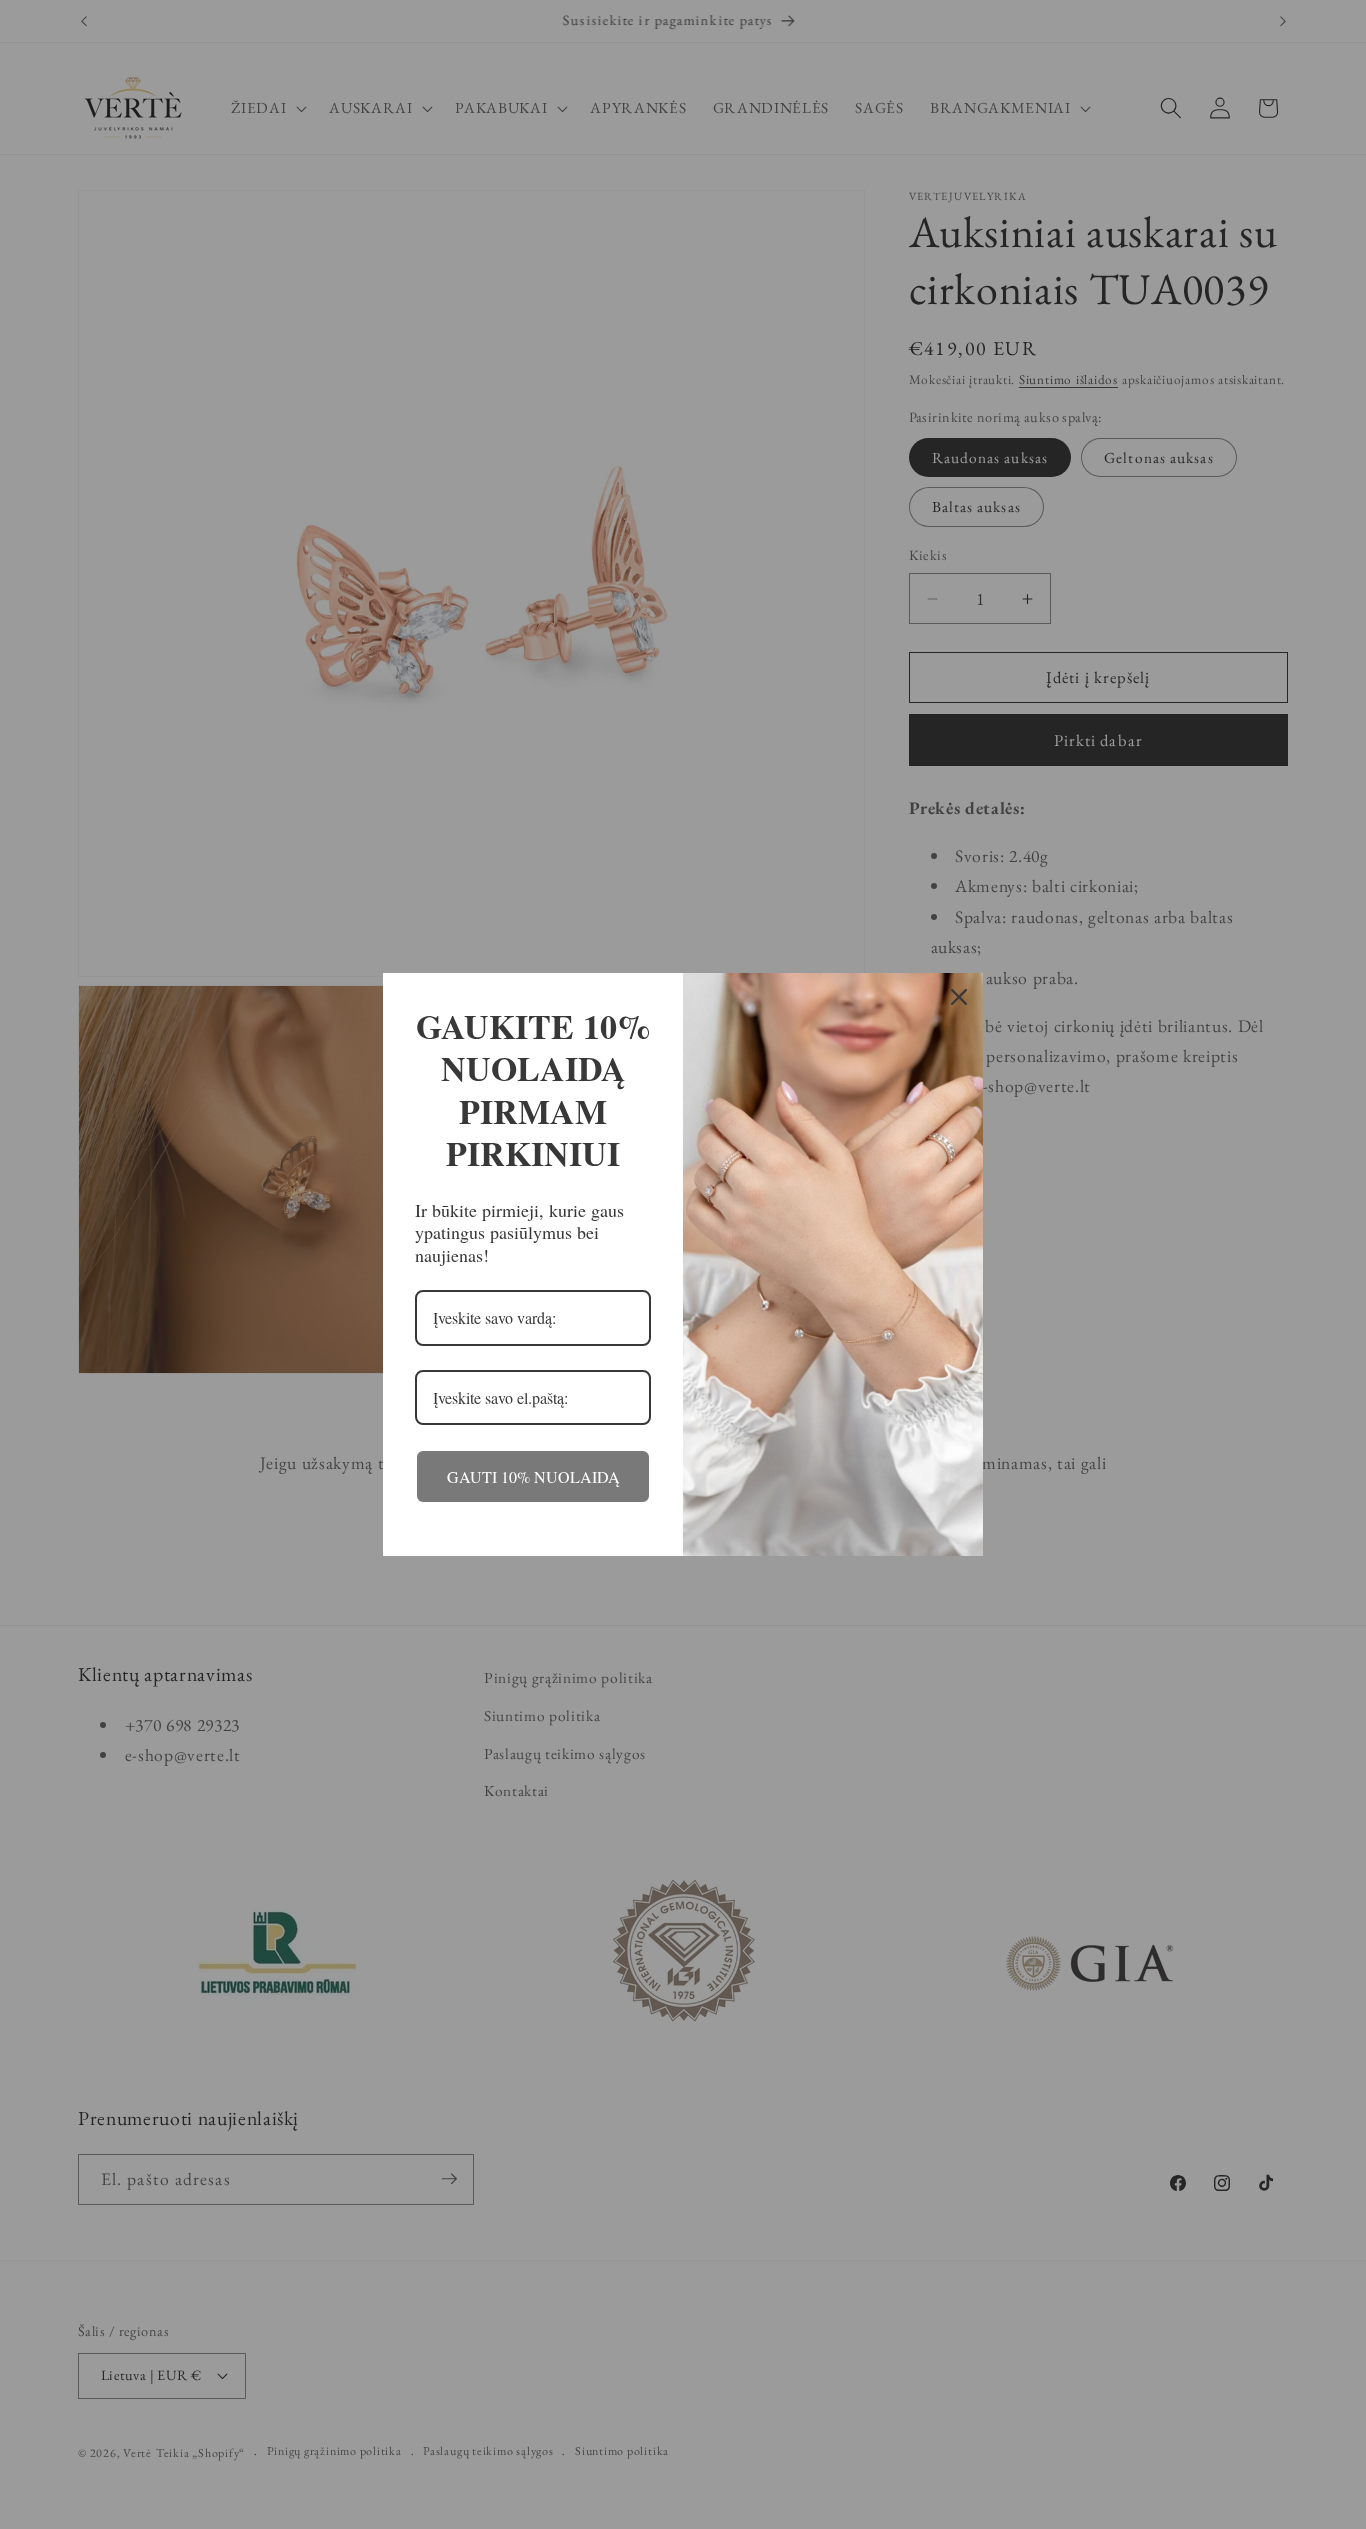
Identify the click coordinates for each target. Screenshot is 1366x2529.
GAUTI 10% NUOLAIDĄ (533, 1476)
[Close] (959, 997)
